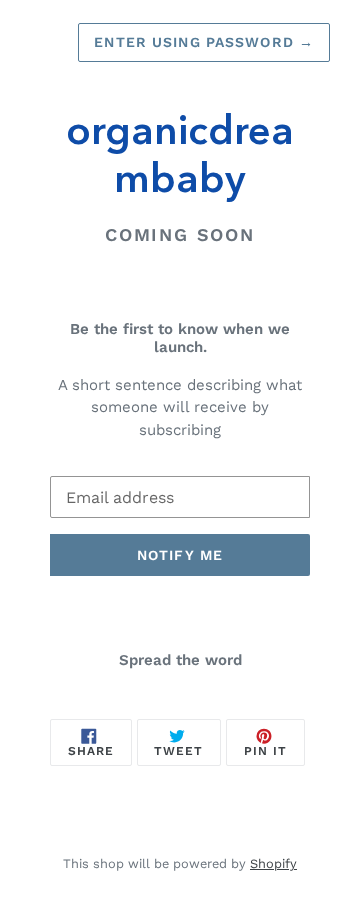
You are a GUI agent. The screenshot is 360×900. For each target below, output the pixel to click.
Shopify (273, 863)
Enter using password (204, 42)
